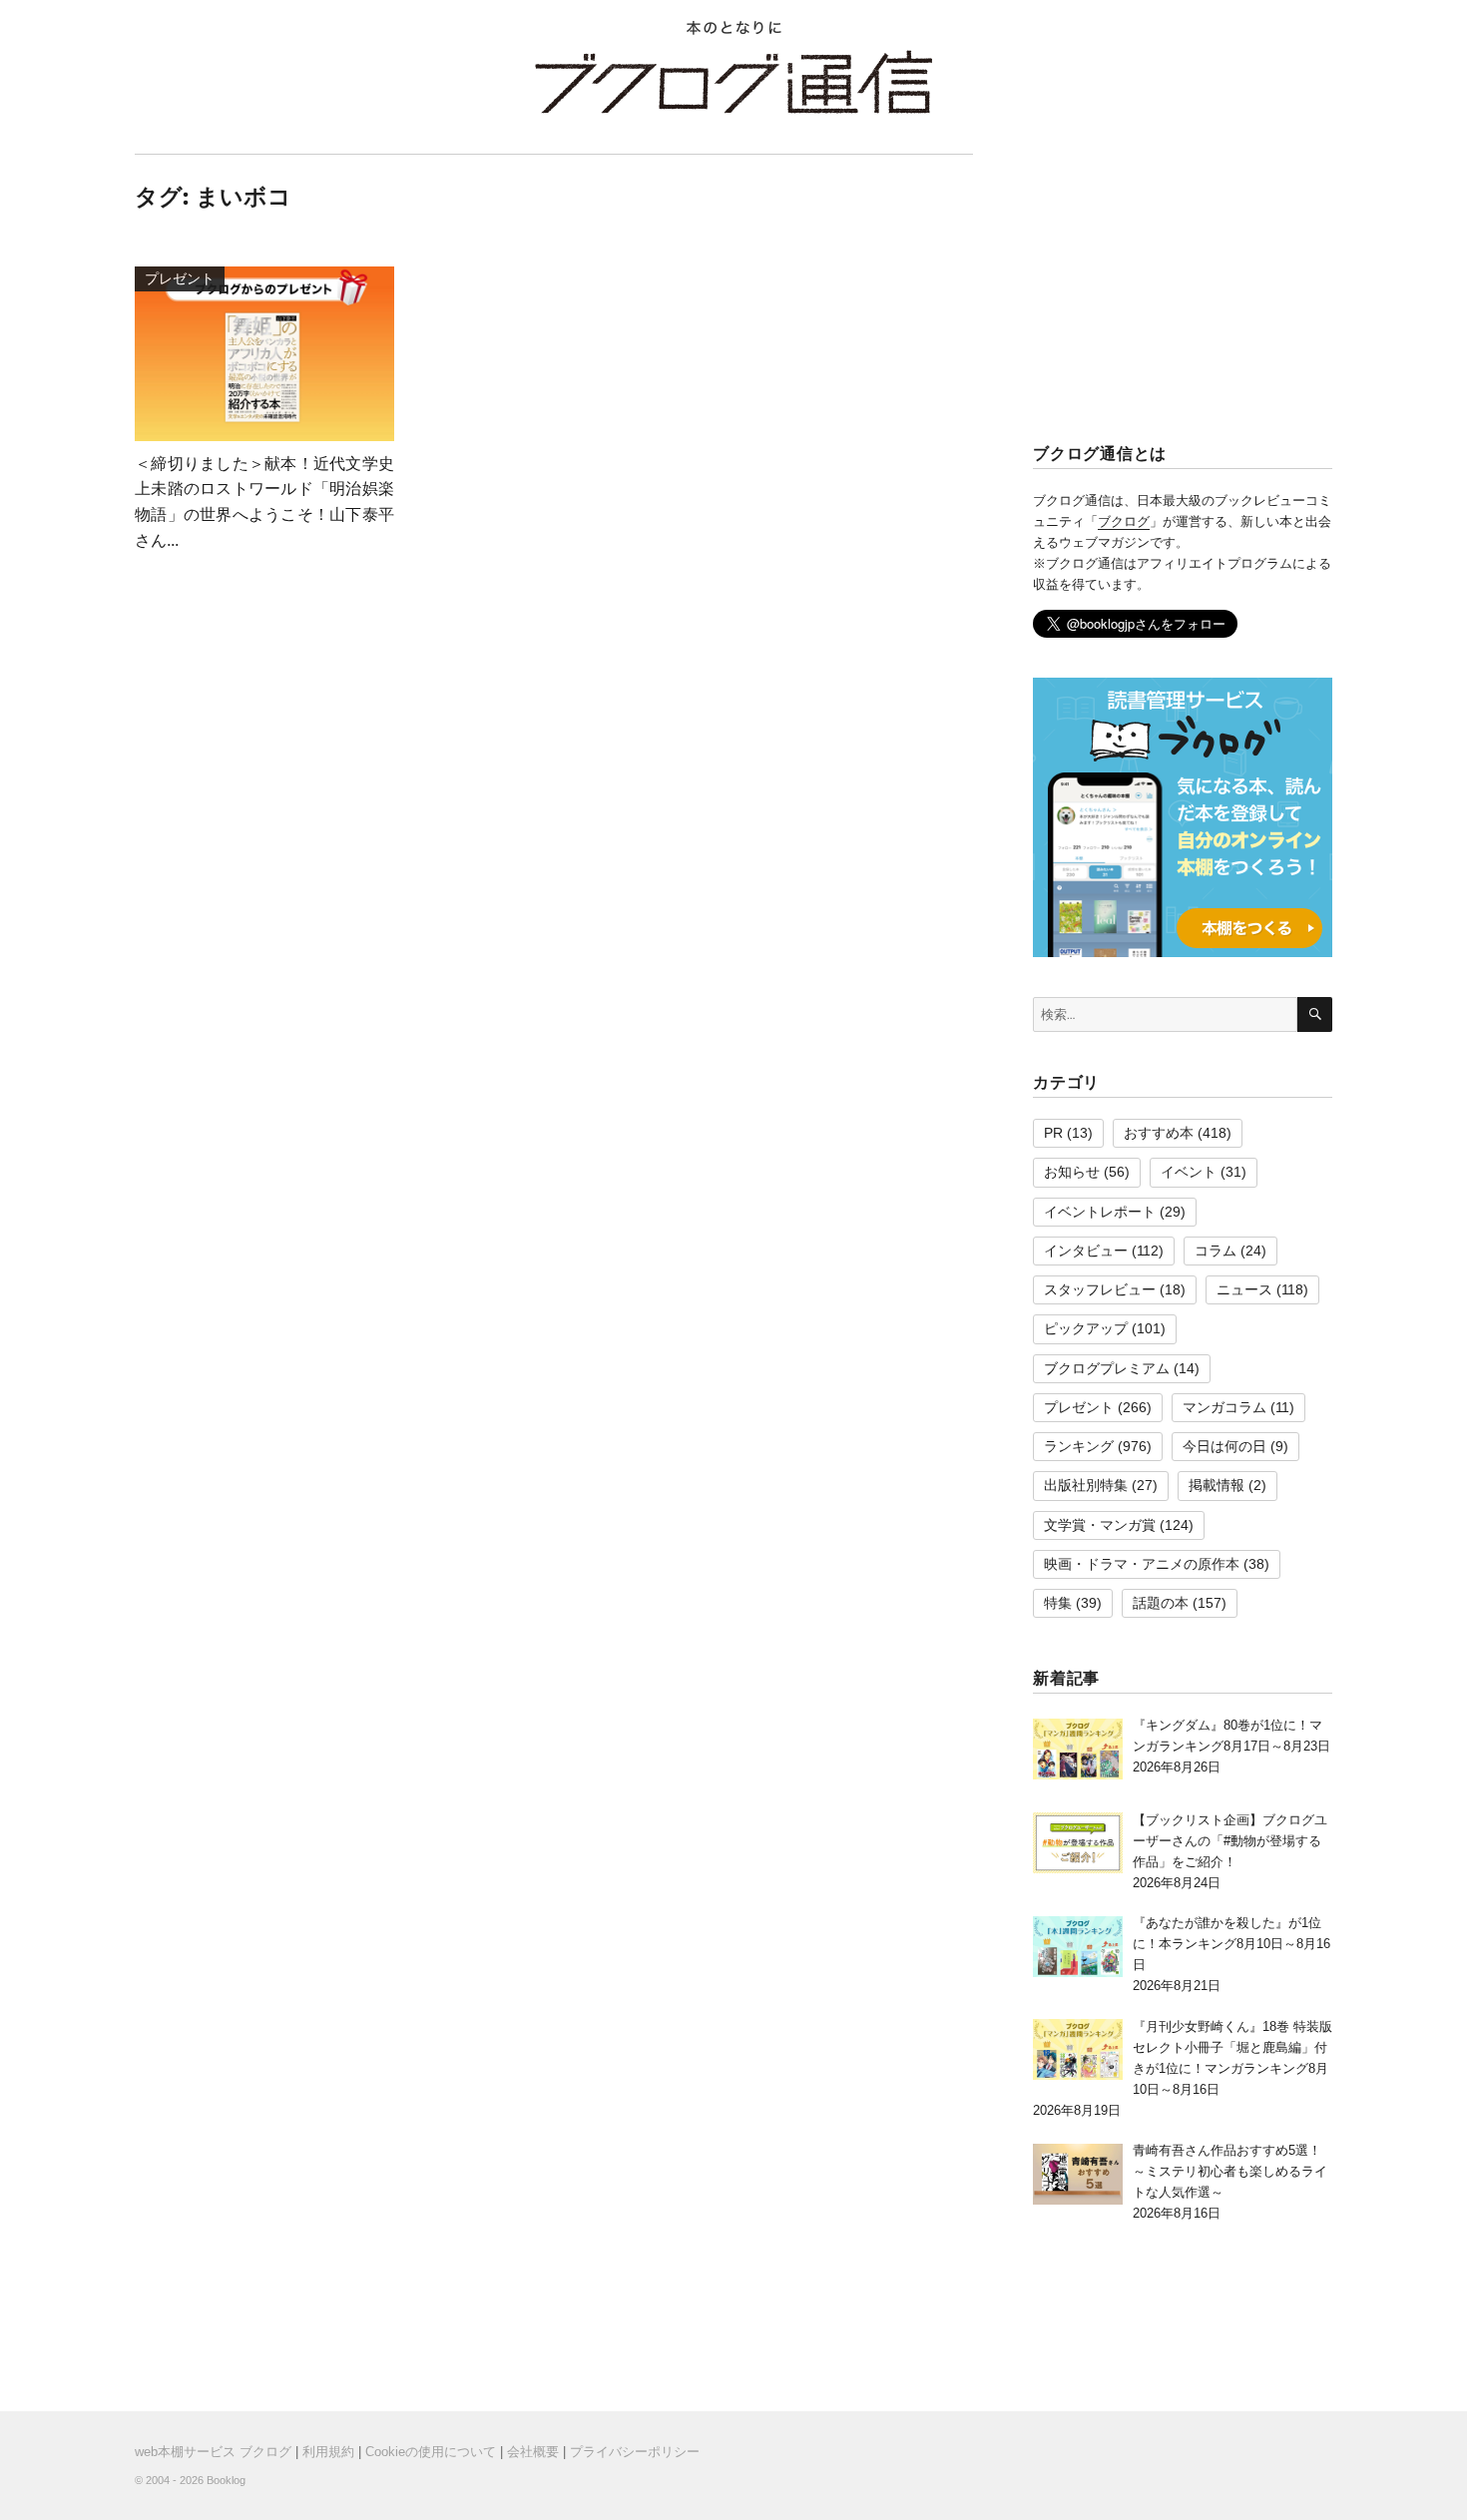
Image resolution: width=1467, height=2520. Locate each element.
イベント (1189, 1172)
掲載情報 (1217, 1485)
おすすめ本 (1159, 1133)
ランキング (1079, 1446)
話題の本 (1161, 1603)
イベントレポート (1100, 1212)
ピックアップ (1086, 1328)
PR (1053, 1133)
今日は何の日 (1224, 1446)
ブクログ (1124, 521)
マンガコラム (1224, 1407)
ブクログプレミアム (1107, 1368)
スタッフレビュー (1100, 1289)
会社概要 (533, 2452)
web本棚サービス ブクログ (213, 2452)
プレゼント (1079, 1407)
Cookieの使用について (431, 2452)
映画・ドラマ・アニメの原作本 (1142, 1564)
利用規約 (328, 2452)
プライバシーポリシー (635, 2452)
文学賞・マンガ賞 (1100, 1525)
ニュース (1244, 1289)
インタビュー (1086, 1251)
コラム (1216, 1251)
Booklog (226, 2480)
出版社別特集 (1086, 1485)
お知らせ (1072, 1172)
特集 (1058, 1603)
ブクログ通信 (733, 82)
